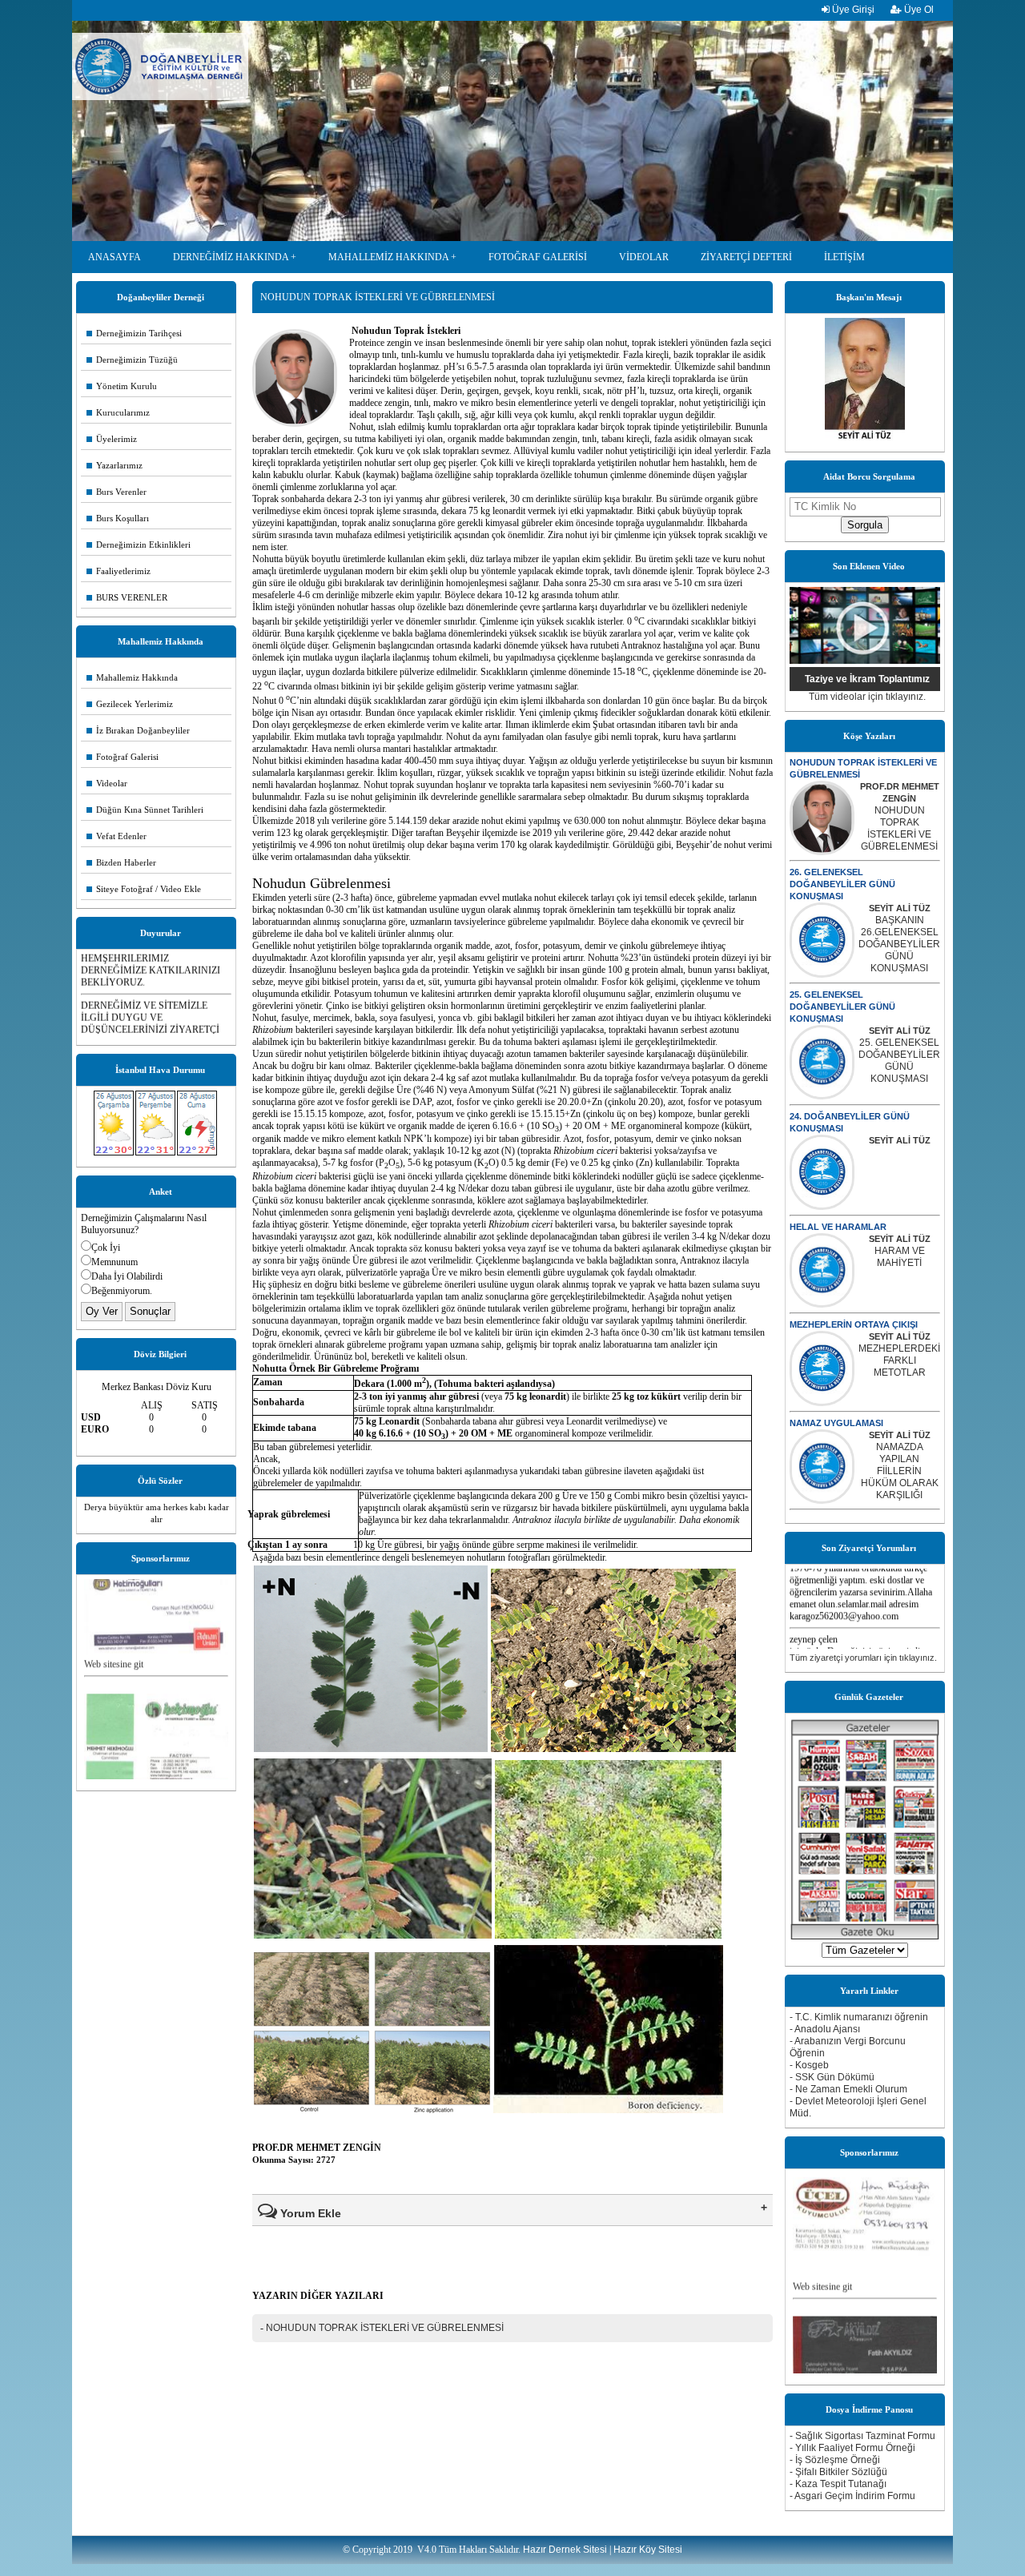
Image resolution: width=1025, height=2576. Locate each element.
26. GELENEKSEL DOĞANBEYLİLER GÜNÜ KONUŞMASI (842, 884)
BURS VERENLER (127, 597)
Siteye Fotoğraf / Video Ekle (144, 889)
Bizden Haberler (121, 862)
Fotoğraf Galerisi (123, 757)
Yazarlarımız (115, 465)
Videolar (107, 783)
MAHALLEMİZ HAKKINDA (388, 257)
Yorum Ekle (309, 2213)
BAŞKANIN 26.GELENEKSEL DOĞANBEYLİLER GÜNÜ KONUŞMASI (899, 944)
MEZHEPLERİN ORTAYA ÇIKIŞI (854, 1324)
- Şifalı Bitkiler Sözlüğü (838, 2472)
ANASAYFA (115, 257)
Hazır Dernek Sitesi (565, 2550)
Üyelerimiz (112, 439)
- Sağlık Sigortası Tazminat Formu (862, 2436)
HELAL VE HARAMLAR (838, 1227)
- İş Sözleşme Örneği (835, 2460)
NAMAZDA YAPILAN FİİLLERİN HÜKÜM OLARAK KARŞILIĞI (900, 1471)
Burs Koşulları (118, 518)
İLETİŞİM (844, 257)
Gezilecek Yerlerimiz (130, 704)
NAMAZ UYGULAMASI (836, 1423)
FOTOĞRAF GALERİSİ (538, 257)
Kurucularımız (118, 412)
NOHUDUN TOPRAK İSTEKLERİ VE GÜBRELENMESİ (899, 828)
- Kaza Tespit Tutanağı (838, 2484)
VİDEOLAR (644, 257)
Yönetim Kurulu (122, 386)
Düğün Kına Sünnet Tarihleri (145, 810)
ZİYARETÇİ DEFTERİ (746, 257)
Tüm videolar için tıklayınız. (867, 697)
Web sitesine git (114, 1621)
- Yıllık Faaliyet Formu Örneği (852, 2448)
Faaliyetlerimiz (119, 571)
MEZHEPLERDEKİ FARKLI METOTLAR (899, 1360)
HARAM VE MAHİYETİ (900, 1257)
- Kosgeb (809, 2065)
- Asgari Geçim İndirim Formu (852, 2496)
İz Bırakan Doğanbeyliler (138, 730)
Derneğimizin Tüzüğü (132, 360)
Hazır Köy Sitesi (648, 2550)
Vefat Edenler (117, 836)
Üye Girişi (852, 10)
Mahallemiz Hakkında (132, 677)
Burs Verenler (117, 492)
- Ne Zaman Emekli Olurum (848, 2089)
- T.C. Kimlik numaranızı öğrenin (859, 2017)
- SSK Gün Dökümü (832, 2077)
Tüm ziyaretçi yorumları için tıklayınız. (863, 1658)
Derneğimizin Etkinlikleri (139, 545)
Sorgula (865, 525)
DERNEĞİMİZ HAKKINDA (231, 257)
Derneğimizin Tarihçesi (134, 333)
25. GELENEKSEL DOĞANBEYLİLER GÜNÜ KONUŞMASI (842, 1007)
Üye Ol (918, 10)
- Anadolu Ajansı (825, 2029)
